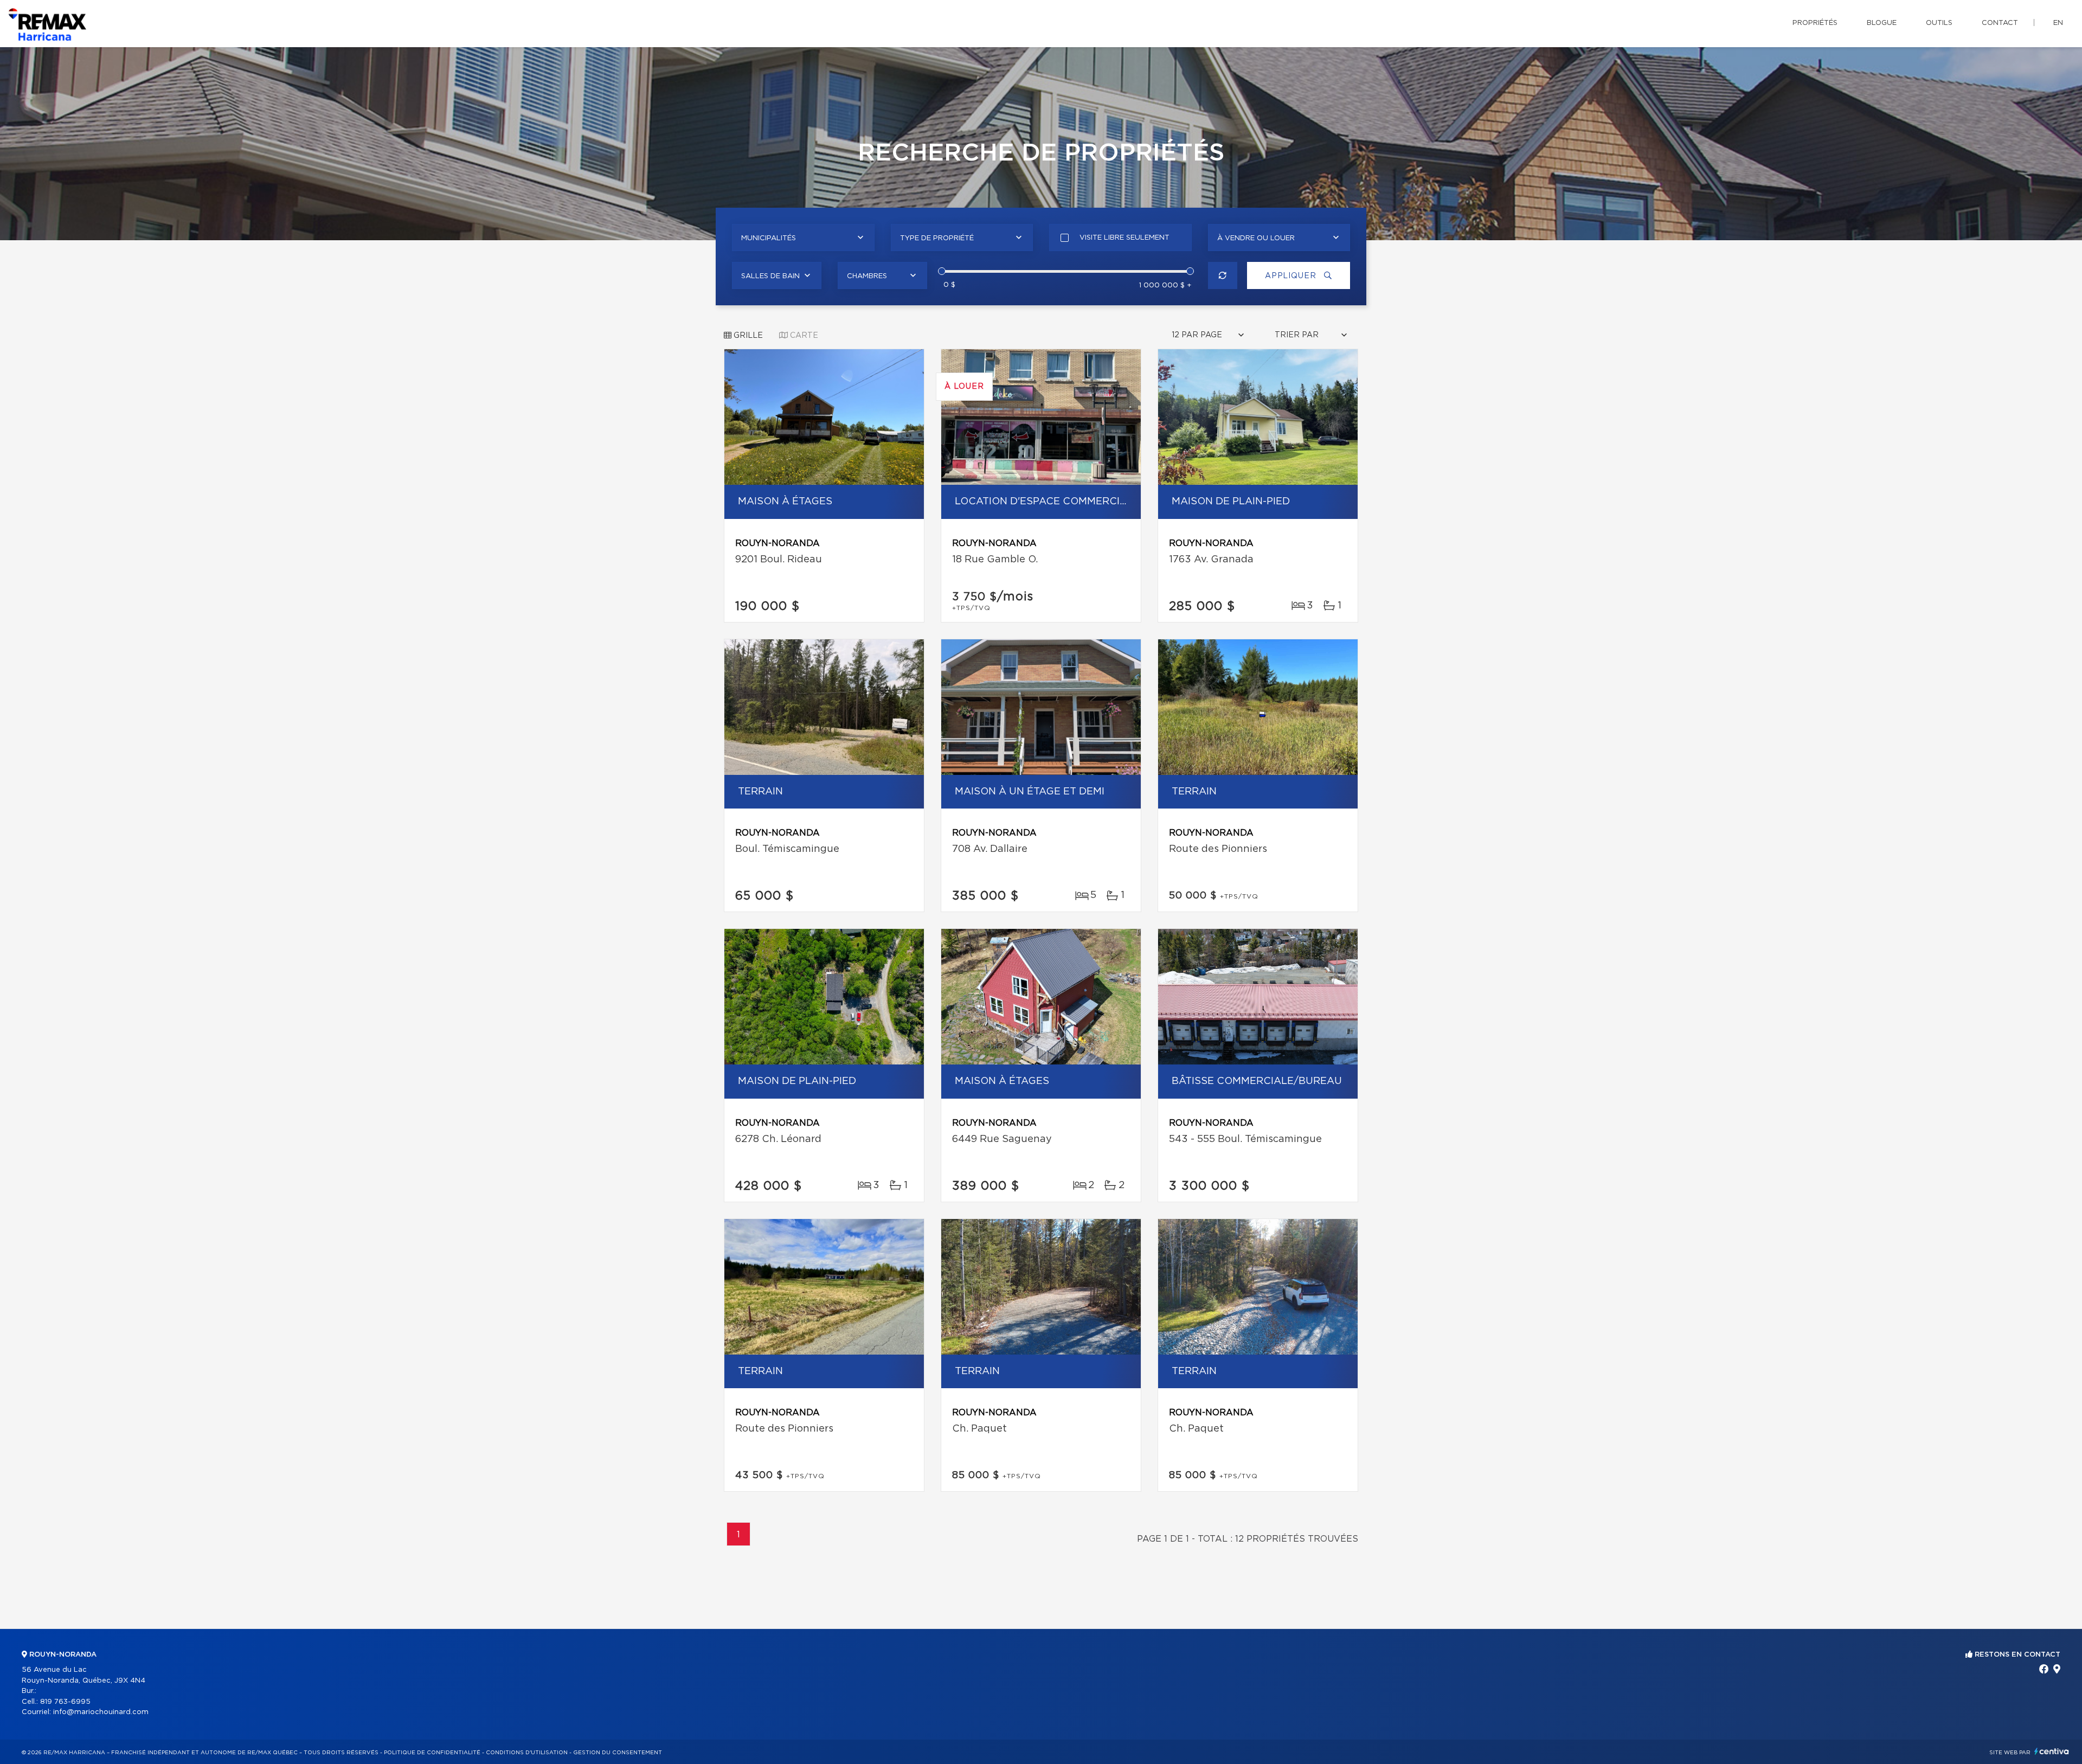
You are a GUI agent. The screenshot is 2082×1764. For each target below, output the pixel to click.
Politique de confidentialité (432, 1753)
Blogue (1882, 23)
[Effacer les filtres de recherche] (1223, 275)
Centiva (2052, 1751)
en (2058, 23)
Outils (1939, 23)
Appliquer (1292, 276)
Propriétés (1815, 23)
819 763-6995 (65, 1702)
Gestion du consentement (618, 1753)
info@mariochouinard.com (101, 1712)
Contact (2000, 23)
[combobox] (803, 238)
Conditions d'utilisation (527, 1753)
